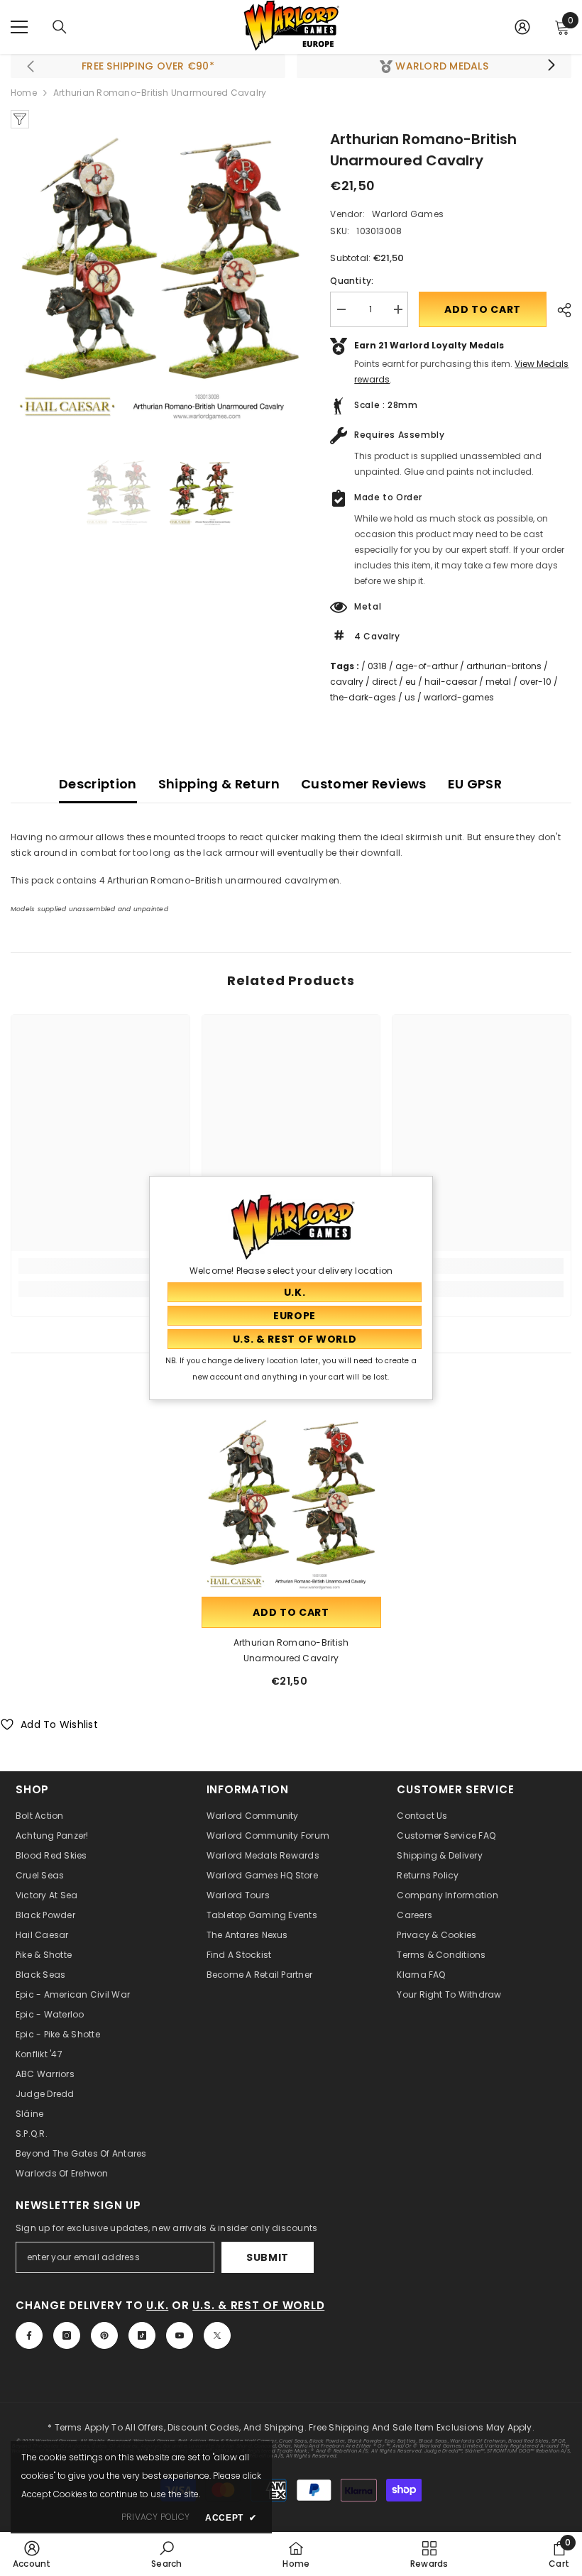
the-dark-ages (363, 697)
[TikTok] (142, 2335)
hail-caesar (451, 682)
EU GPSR (475, 784)
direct (384, 682)
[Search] (60, 27)
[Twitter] (217, 2335)
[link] (100, 1266)
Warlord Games (408, 214)
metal (498, 682)
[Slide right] (551, 66)
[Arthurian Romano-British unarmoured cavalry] (291, 1504)
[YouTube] (180, 2335)
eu (411, 682)
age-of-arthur (427, 666)
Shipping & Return (219, 784)
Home (24, 93)
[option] (160, 278)
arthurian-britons (504, 666)
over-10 (536, 682)
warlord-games (459, 697)
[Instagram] (67, 2335)
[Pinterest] (104, 2335)
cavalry (347, 682)
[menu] (19, 27)
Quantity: (352, 281)
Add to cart (483, 309)
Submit (268, 2257)
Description (98, 784)
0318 (377, 666)
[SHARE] (559, 310)
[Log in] (522, 27)
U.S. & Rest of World (258, 2305)
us (410, 697)
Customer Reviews (364, 784)
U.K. (157, 2305)
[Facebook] (29, 2335)
